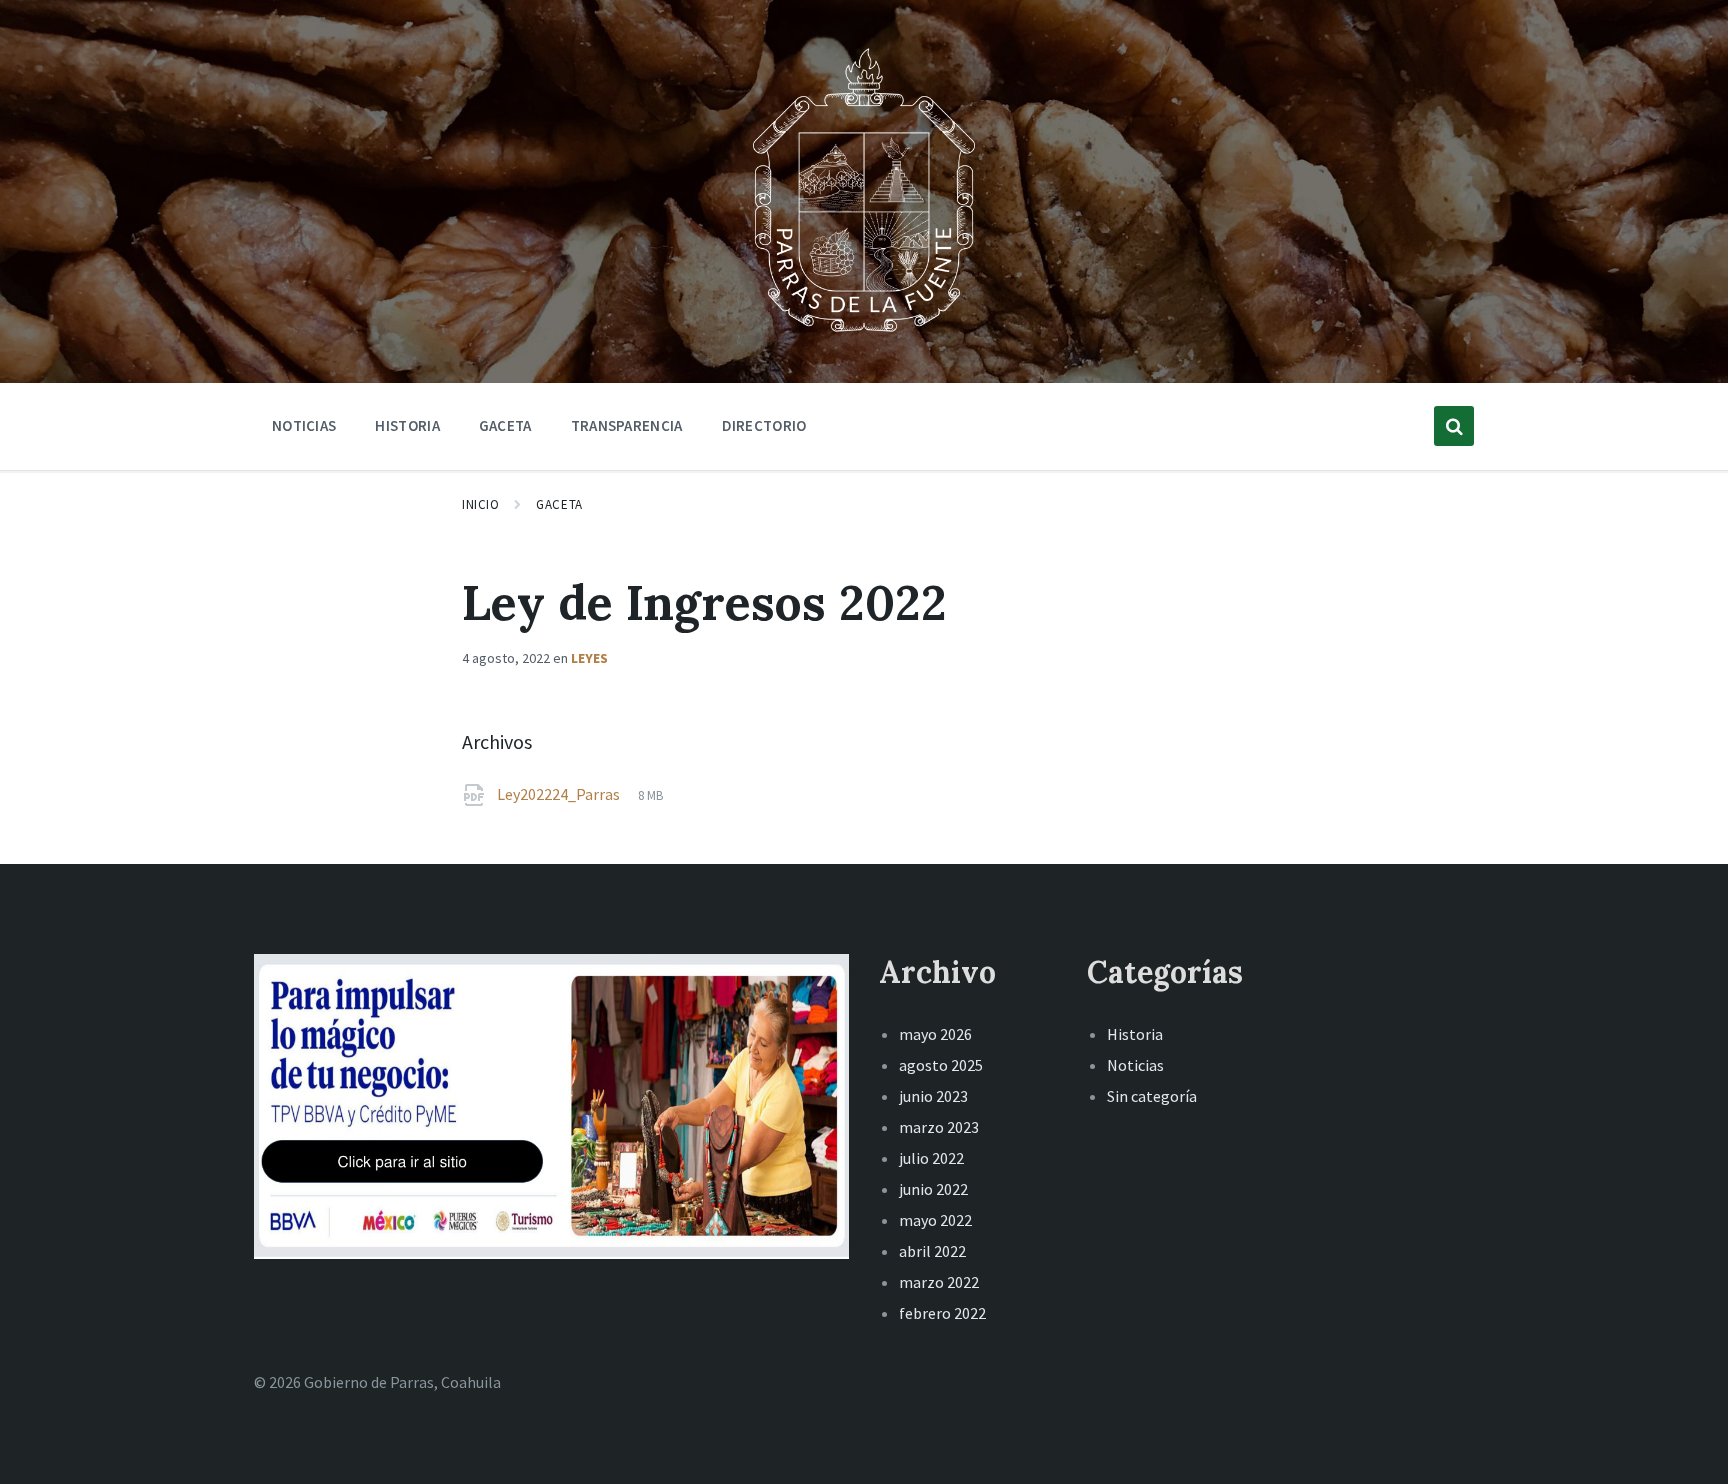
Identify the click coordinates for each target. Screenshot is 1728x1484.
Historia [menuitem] (407, 425)
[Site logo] (864, 334)
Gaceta (559, 504)
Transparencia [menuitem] (627, 425)
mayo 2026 (935, 1034)
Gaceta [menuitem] (505, 425)
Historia (1135, 1034)
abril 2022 (932, 1251)
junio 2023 (933, 1096)
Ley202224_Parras (560, 794)
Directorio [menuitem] (764, 425)
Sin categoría (1152, 1096)
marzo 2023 (939, 1127)
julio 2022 (931, 1158)
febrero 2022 (942, 1313)
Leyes (589, 658)
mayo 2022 (935, 1220)
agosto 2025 (941, 1065)
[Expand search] (1454, 426)
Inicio (480, 504)
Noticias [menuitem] (304, 425)
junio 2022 (933, 1189)
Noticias (1135, 1065)
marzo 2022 (939, 1282)
